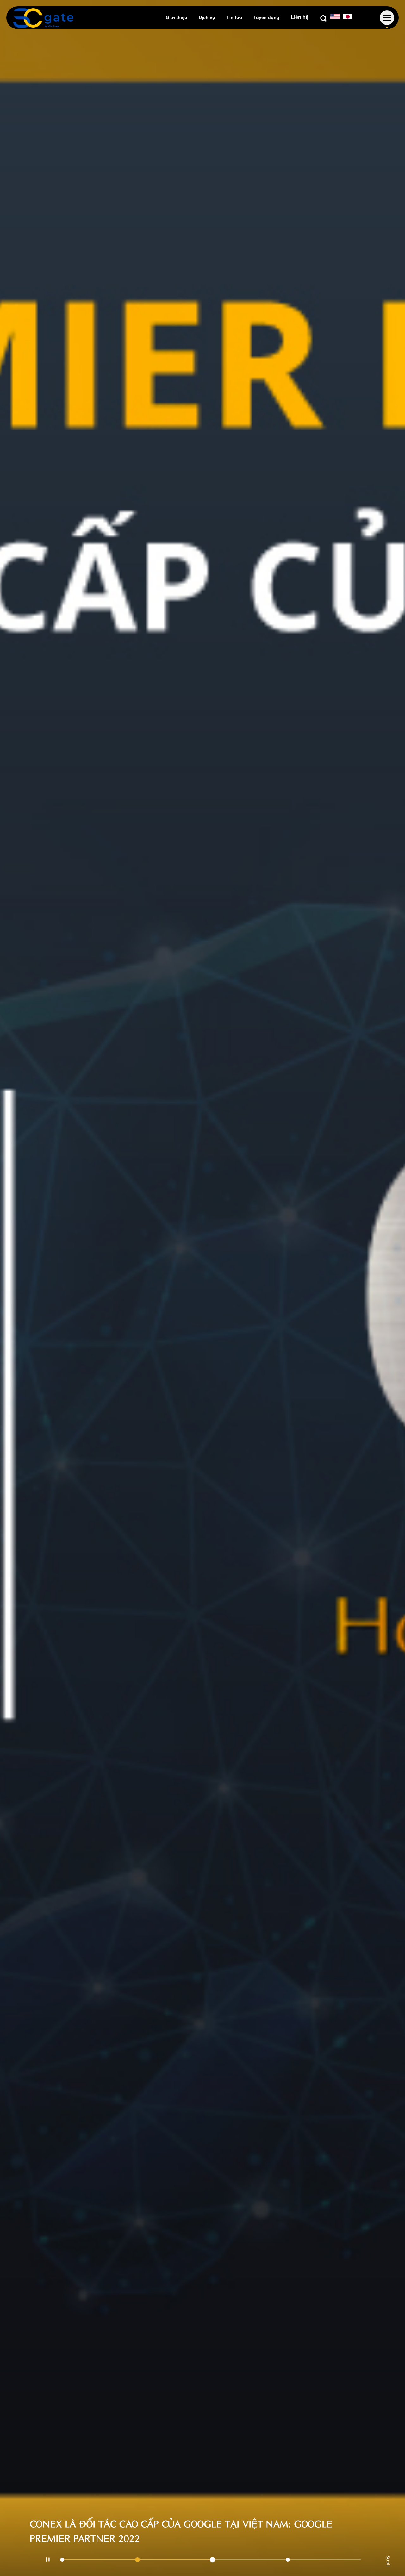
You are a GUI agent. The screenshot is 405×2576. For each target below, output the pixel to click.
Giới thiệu (177, 17)
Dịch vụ (207, 17)
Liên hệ (300, 17)
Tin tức (234, 17)
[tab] (98, 2560)
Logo (43, 18)
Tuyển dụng (266, 17)
